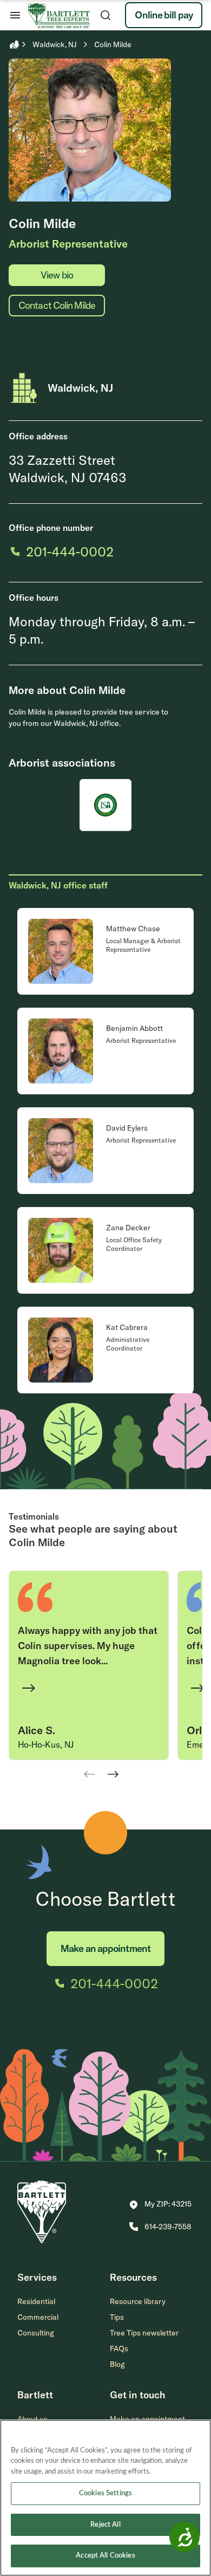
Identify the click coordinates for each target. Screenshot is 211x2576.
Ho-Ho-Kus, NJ (46, 1744)
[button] (160, 2205)
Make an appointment (105, 1948)
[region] (105, 2498)
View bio (57, 275)
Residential (36, 2301)
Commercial (38, 2317)
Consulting (36, 2333)
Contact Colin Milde (57, 305)
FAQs (119, 2348)
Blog (117, 2364)
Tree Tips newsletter (144, 2333)
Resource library (138, 2301)
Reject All (105, 2525)
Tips (117, 2317)
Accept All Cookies (105, 2556)
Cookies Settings (105, 2493)
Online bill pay (164, 15)
